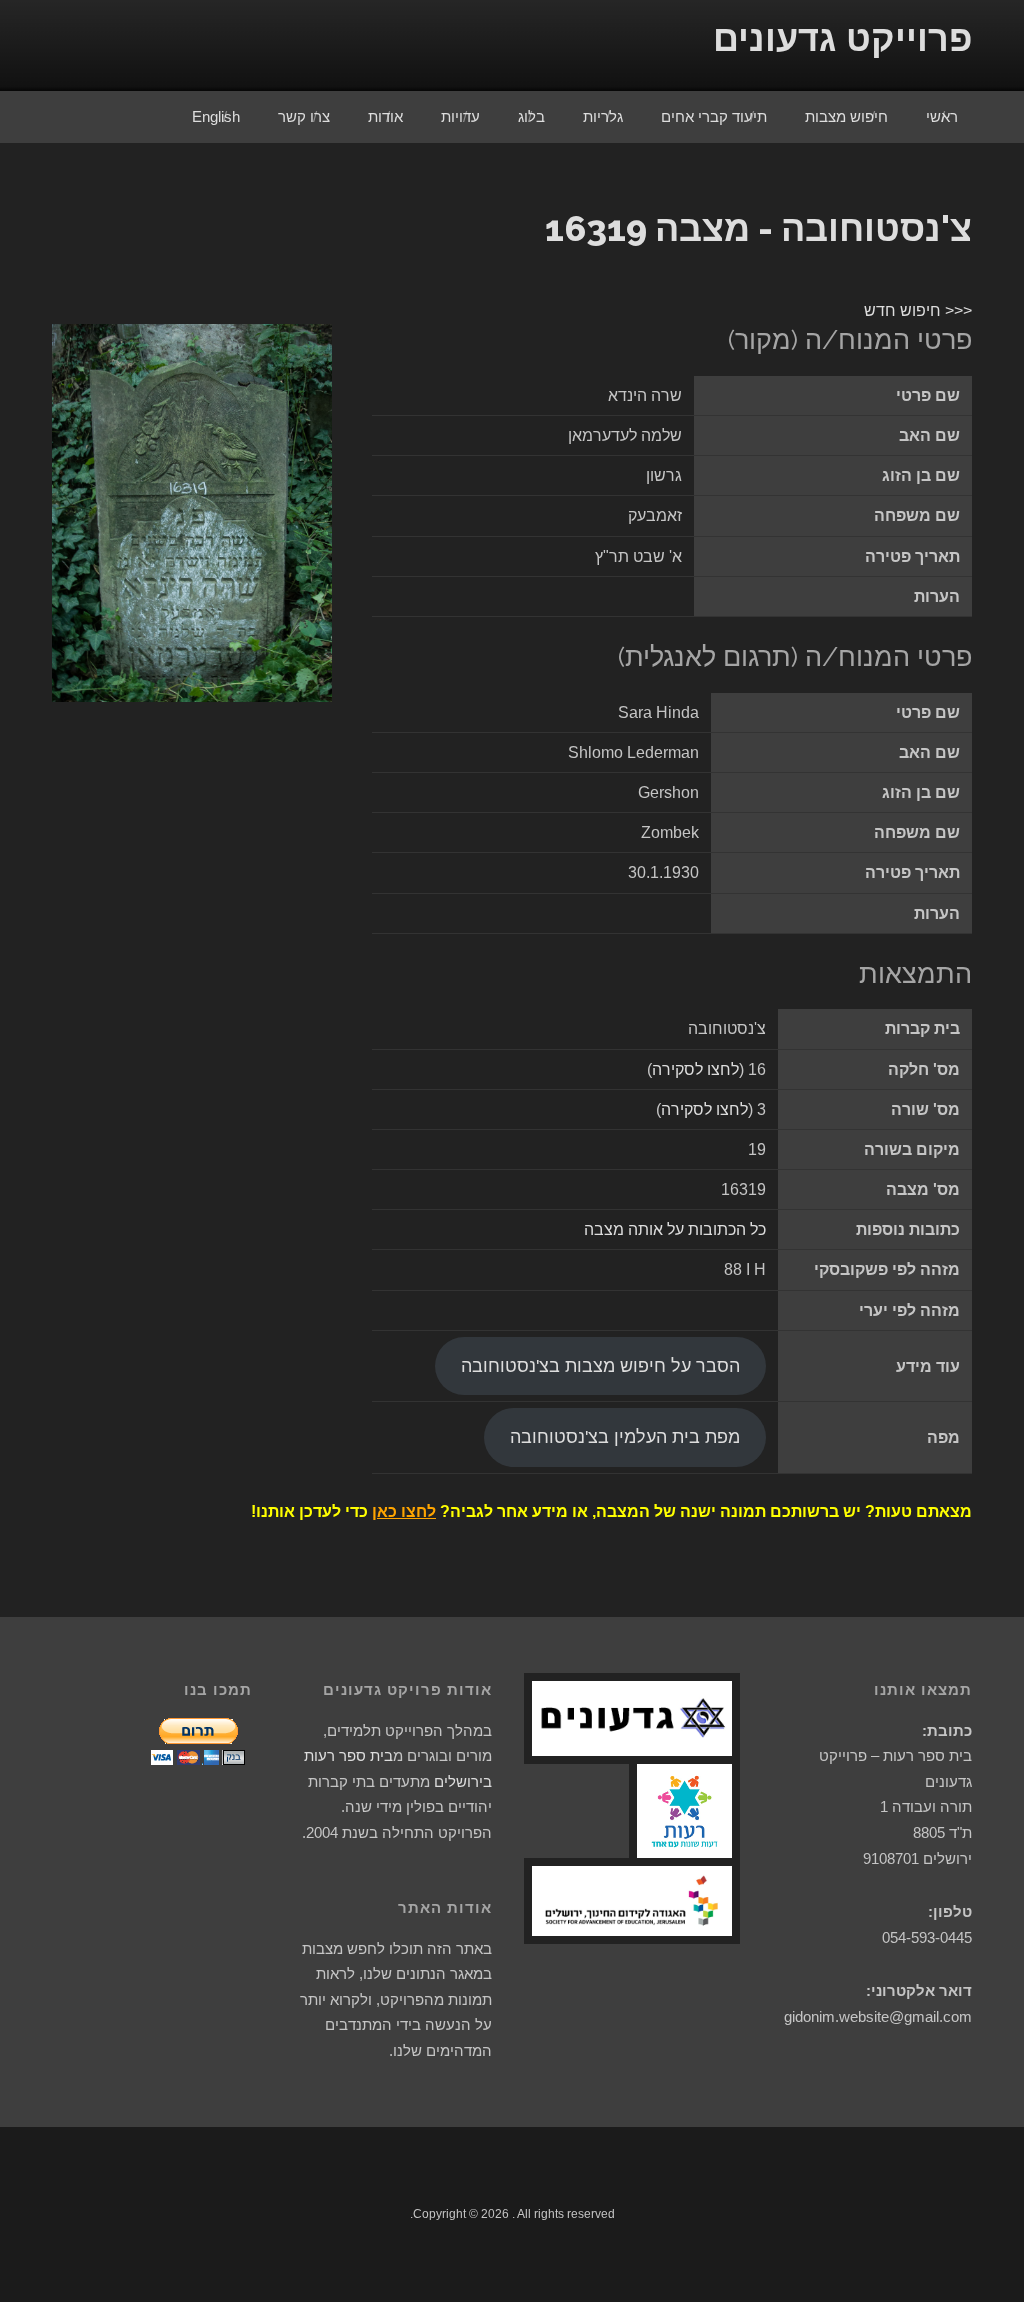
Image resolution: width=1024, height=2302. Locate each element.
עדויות (460, 116)
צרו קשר (304, 116)
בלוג (531, 116)
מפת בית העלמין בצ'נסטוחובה (625, 1437)
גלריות (603, 116)
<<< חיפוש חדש (918, 310)
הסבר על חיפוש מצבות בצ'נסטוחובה (600, 1366)
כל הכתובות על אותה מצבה (675, 1229)
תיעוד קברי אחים (714, 116)
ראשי (942, 116)
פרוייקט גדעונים (842, 38)
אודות (385, 116)
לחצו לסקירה (695, 1069)
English (216, 116)
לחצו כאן (404, 1511)
